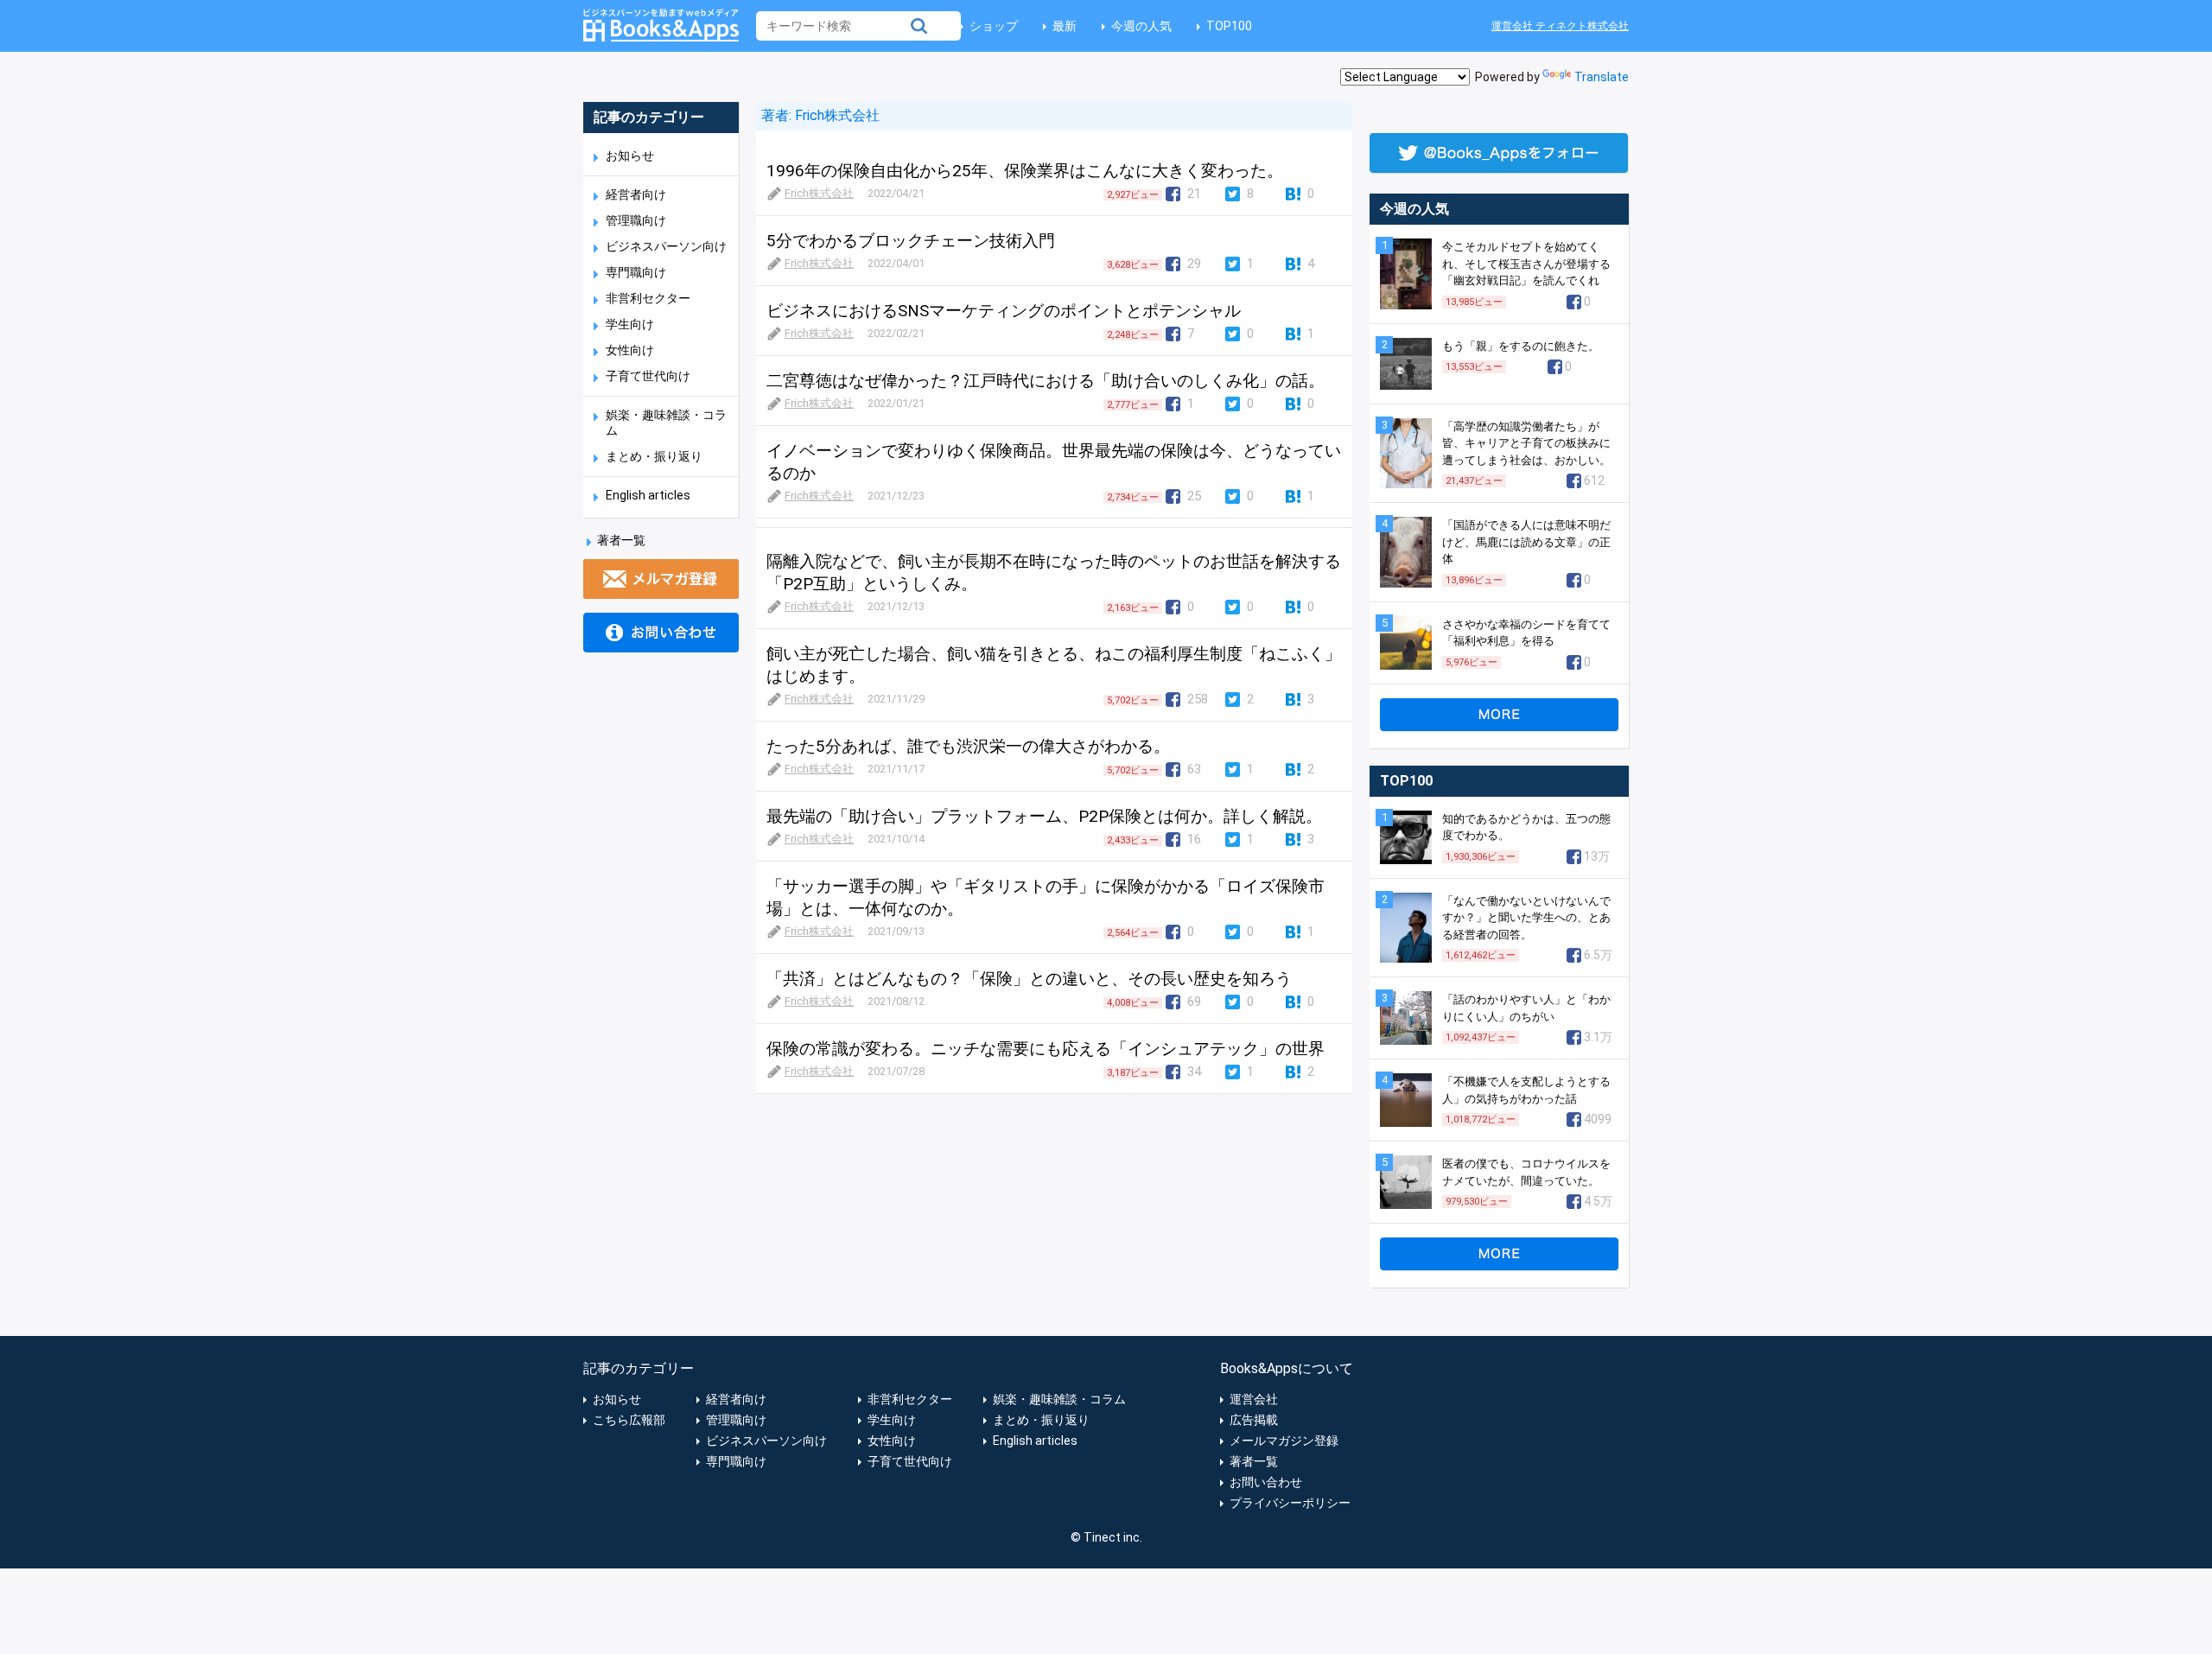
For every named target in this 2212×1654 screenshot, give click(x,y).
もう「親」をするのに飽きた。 (1521, 346)
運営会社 (1254, 1399)
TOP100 (1229, 26)
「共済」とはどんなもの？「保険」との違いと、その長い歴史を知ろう (1029, 979)
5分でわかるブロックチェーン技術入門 (911, 241)
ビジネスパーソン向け (666, 246)
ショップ (994, 26)
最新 (1065, 26)
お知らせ (630, 156)
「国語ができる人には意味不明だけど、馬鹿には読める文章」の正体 (1526, 542)
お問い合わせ (1266, 1482)
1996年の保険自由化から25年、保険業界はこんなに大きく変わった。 (1025, 171)
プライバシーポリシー (1290, 1503)
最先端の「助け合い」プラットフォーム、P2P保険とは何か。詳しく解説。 (1044, 816)
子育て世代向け (648, 376)
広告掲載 (1254, 1420)
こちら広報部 (629, 1420)
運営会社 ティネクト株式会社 (1560, 26)
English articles (648, 495)
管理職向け (636, 220)
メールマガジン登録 (1284, 1441)
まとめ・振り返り (654, 456)
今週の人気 (1141, 26)
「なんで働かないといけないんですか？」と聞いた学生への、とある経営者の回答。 (1526, 918)
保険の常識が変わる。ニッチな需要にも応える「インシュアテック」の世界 (1046, 1049)
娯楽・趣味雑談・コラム (1059, 1399)
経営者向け (636, 194)
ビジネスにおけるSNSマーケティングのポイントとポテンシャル (1004, 311)
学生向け (630, 324)
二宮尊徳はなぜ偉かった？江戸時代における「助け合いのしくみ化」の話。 (1046, 381)
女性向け (630, 350)
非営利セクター (648, 298)
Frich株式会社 (836, 115)
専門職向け (636, 272)
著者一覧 (621, 540)
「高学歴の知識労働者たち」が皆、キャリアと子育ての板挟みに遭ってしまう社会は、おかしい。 (1526, 443)
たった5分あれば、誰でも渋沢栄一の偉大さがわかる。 (968, 746)
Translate (1602, 77)
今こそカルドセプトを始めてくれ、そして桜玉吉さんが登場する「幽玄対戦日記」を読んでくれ (1526, 264)
